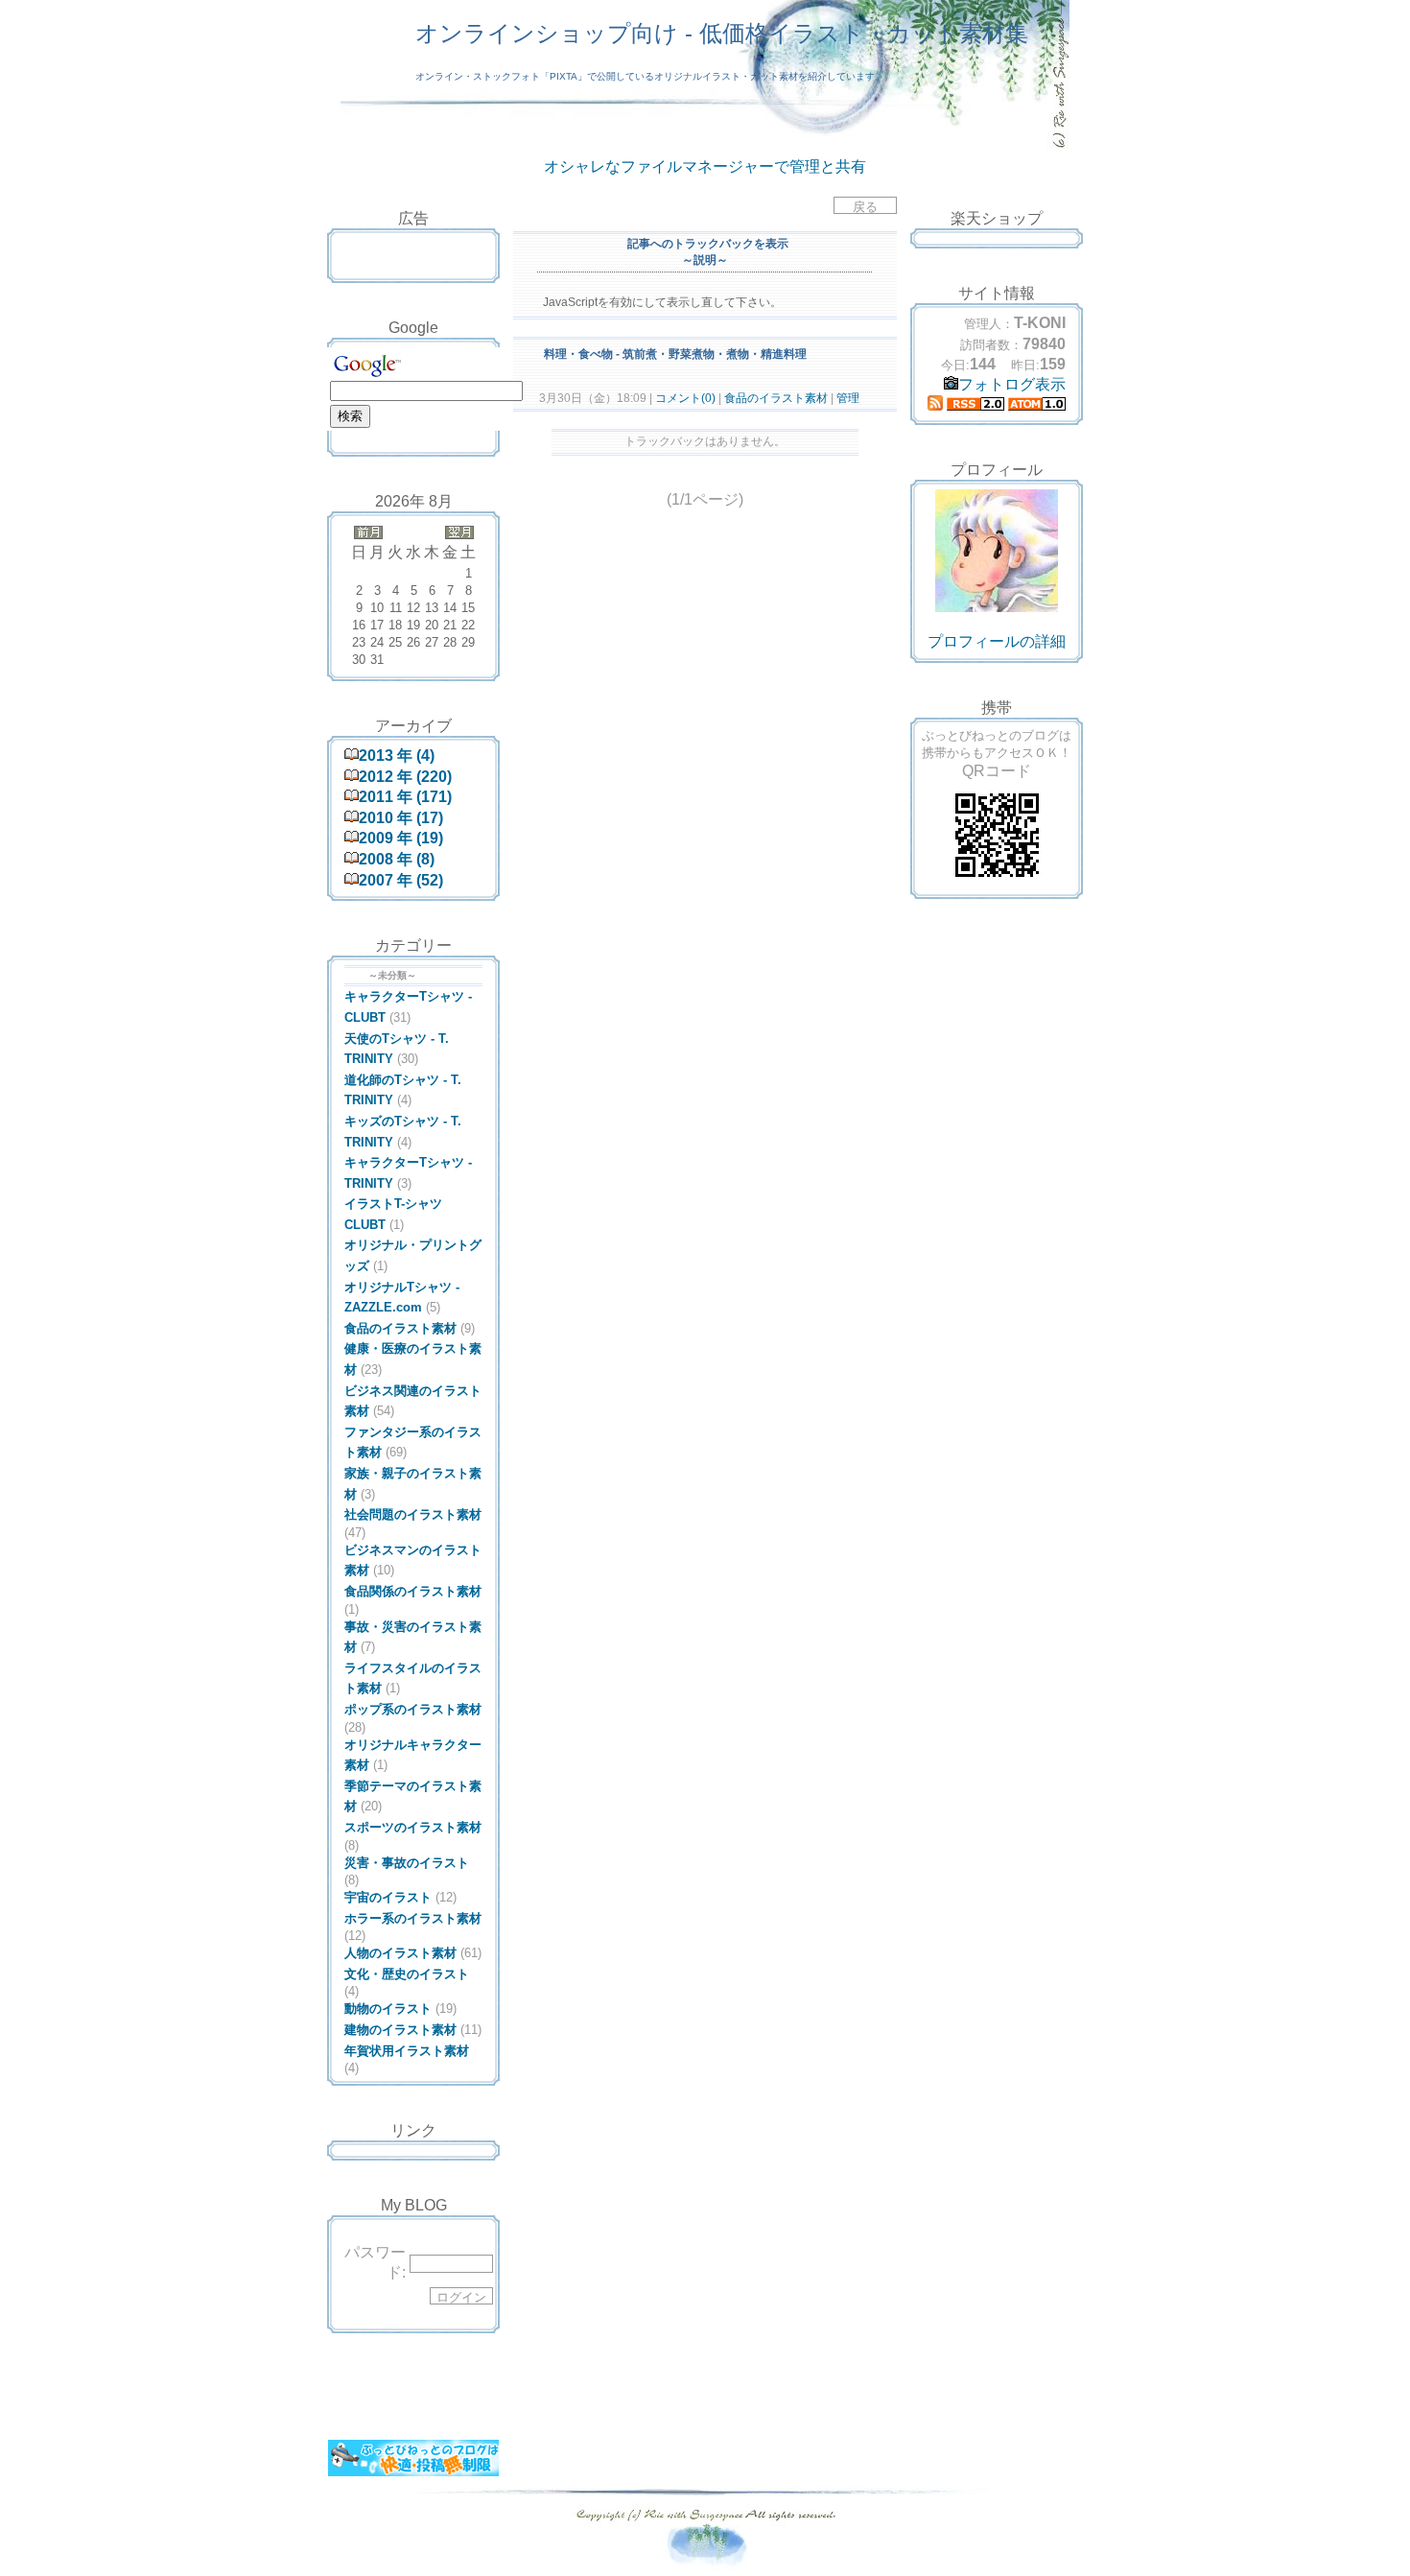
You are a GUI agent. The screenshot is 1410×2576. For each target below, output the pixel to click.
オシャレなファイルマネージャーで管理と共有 (705, 166)
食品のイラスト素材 (776, 398)
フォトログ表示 (1012, 384)
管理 (848, 398)
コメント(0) (684, 398)
